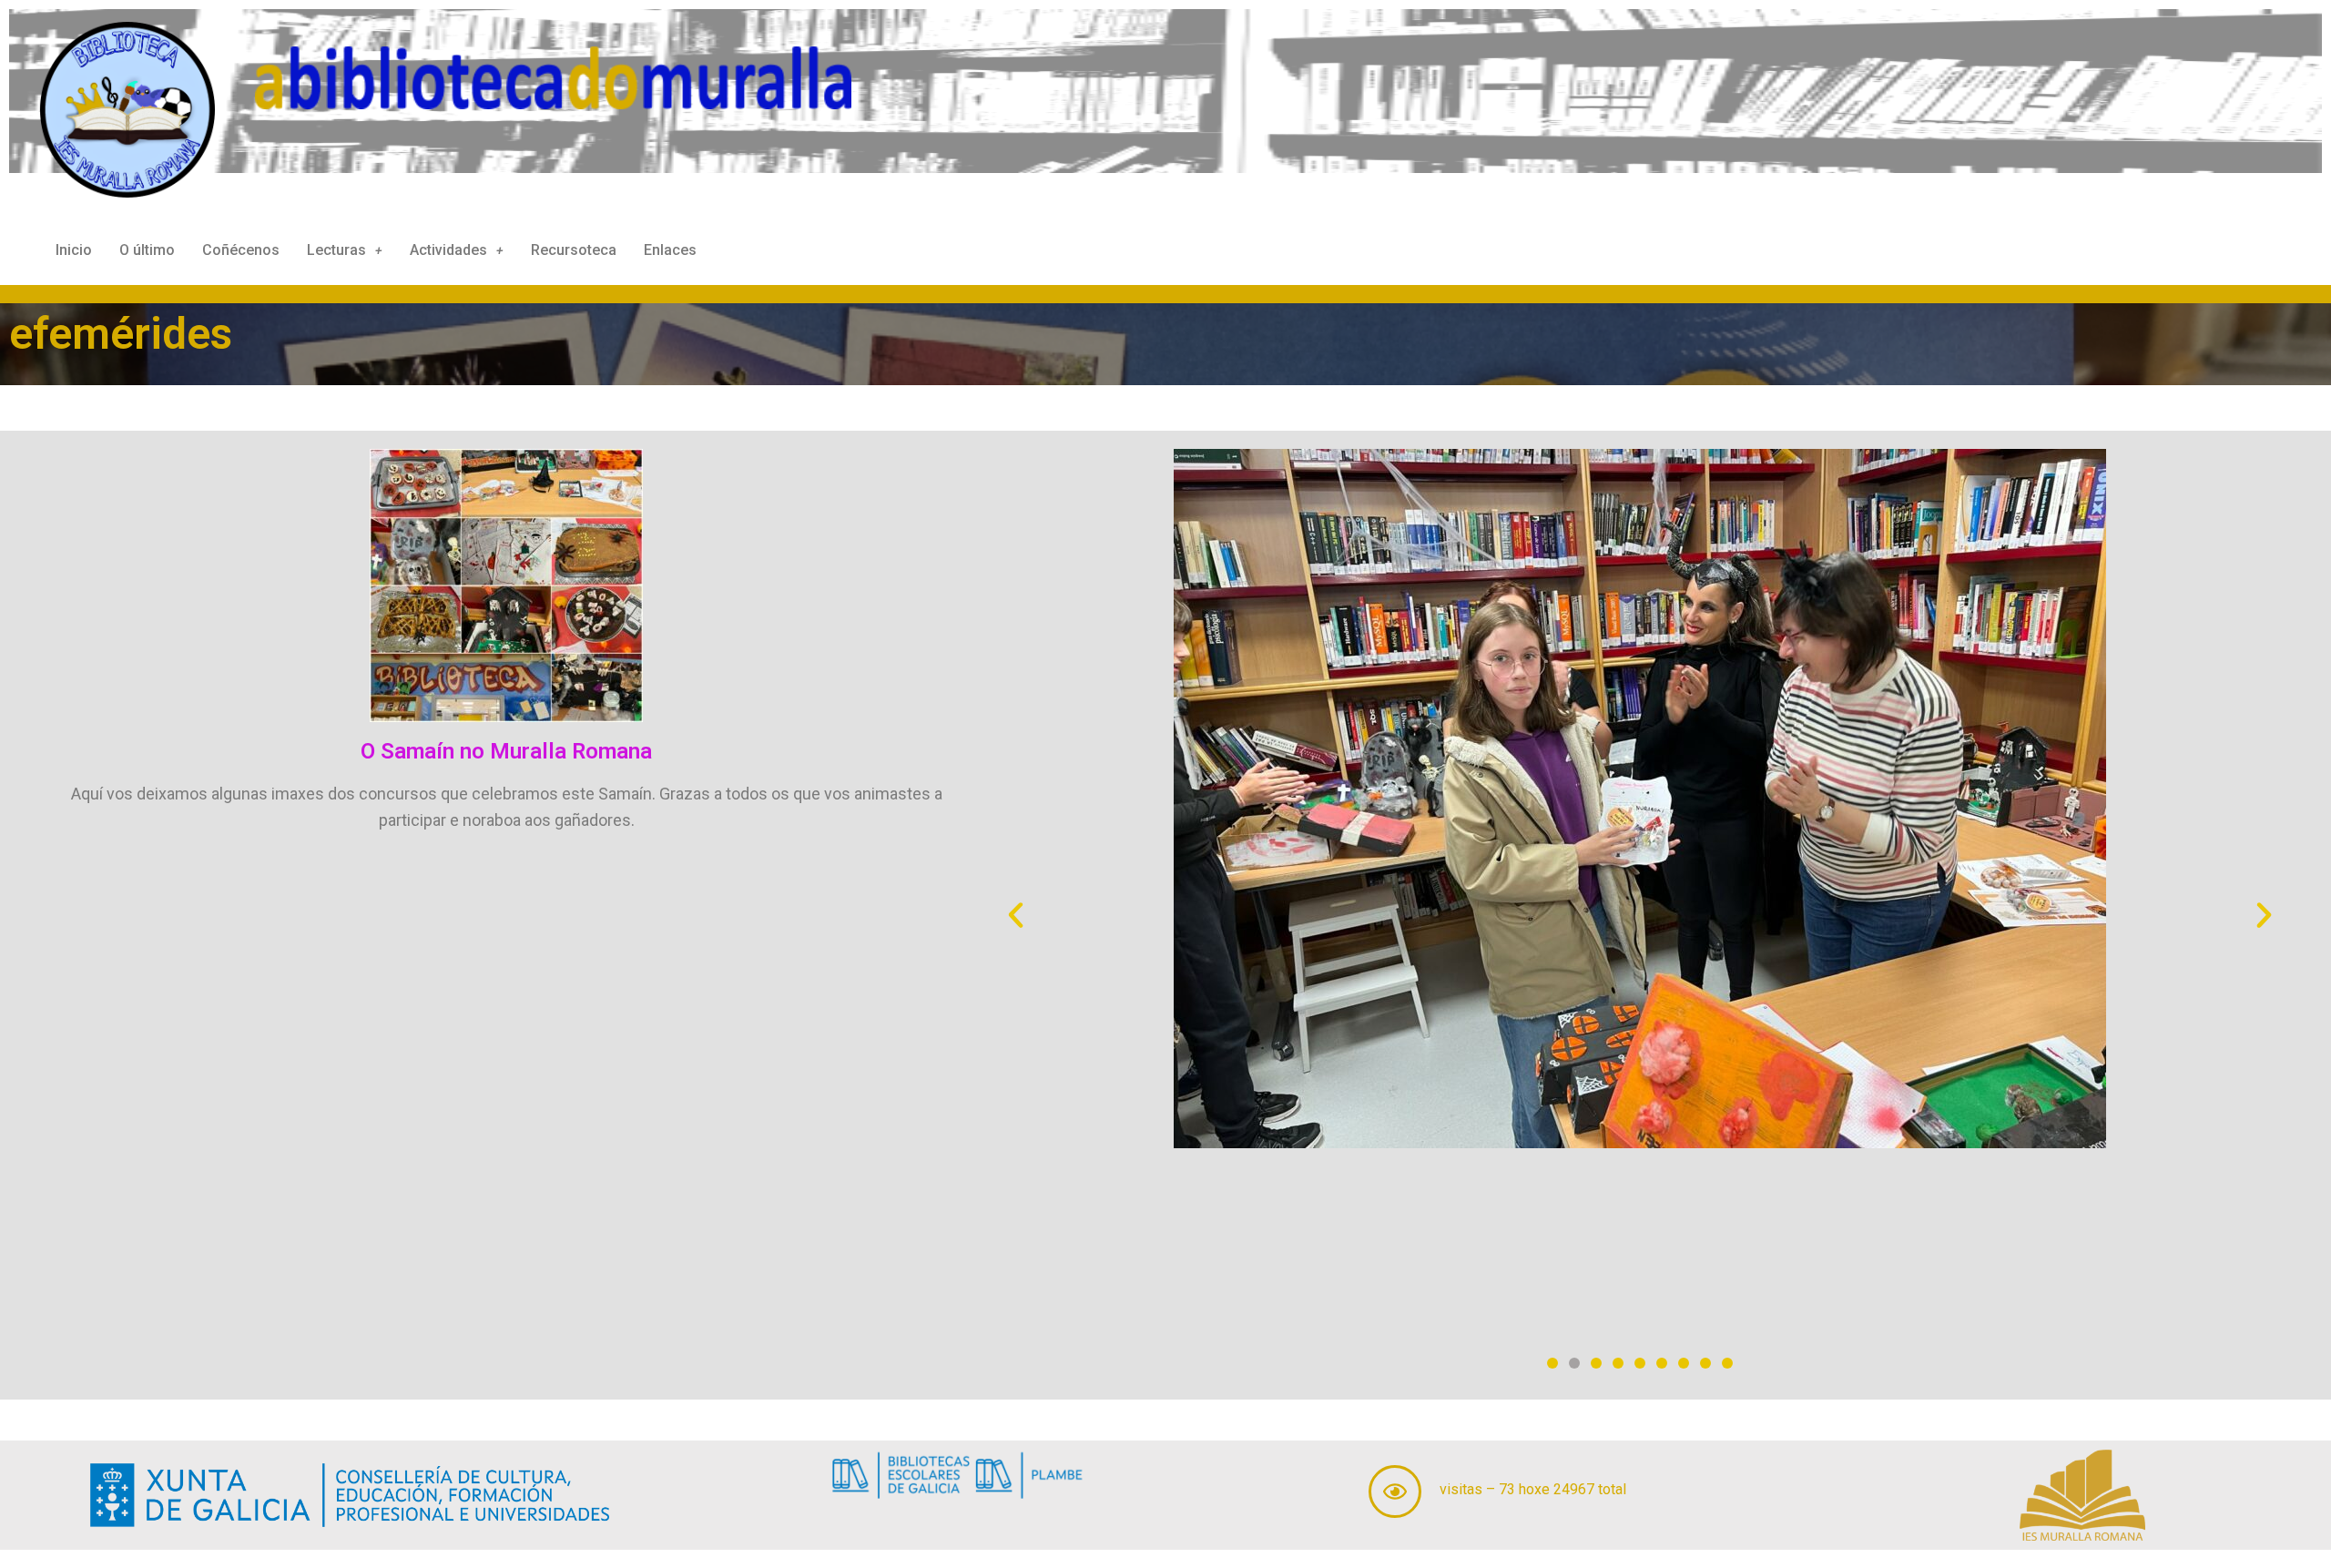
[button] (1016, 915)
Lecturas (336, 250)
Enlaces (670, 250)
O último (147, 250)
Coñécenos (241, 250)
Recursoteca (574, 250)
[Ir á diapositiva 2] (1574, 1363)
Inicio (74, 250)
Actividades (448, 250)
